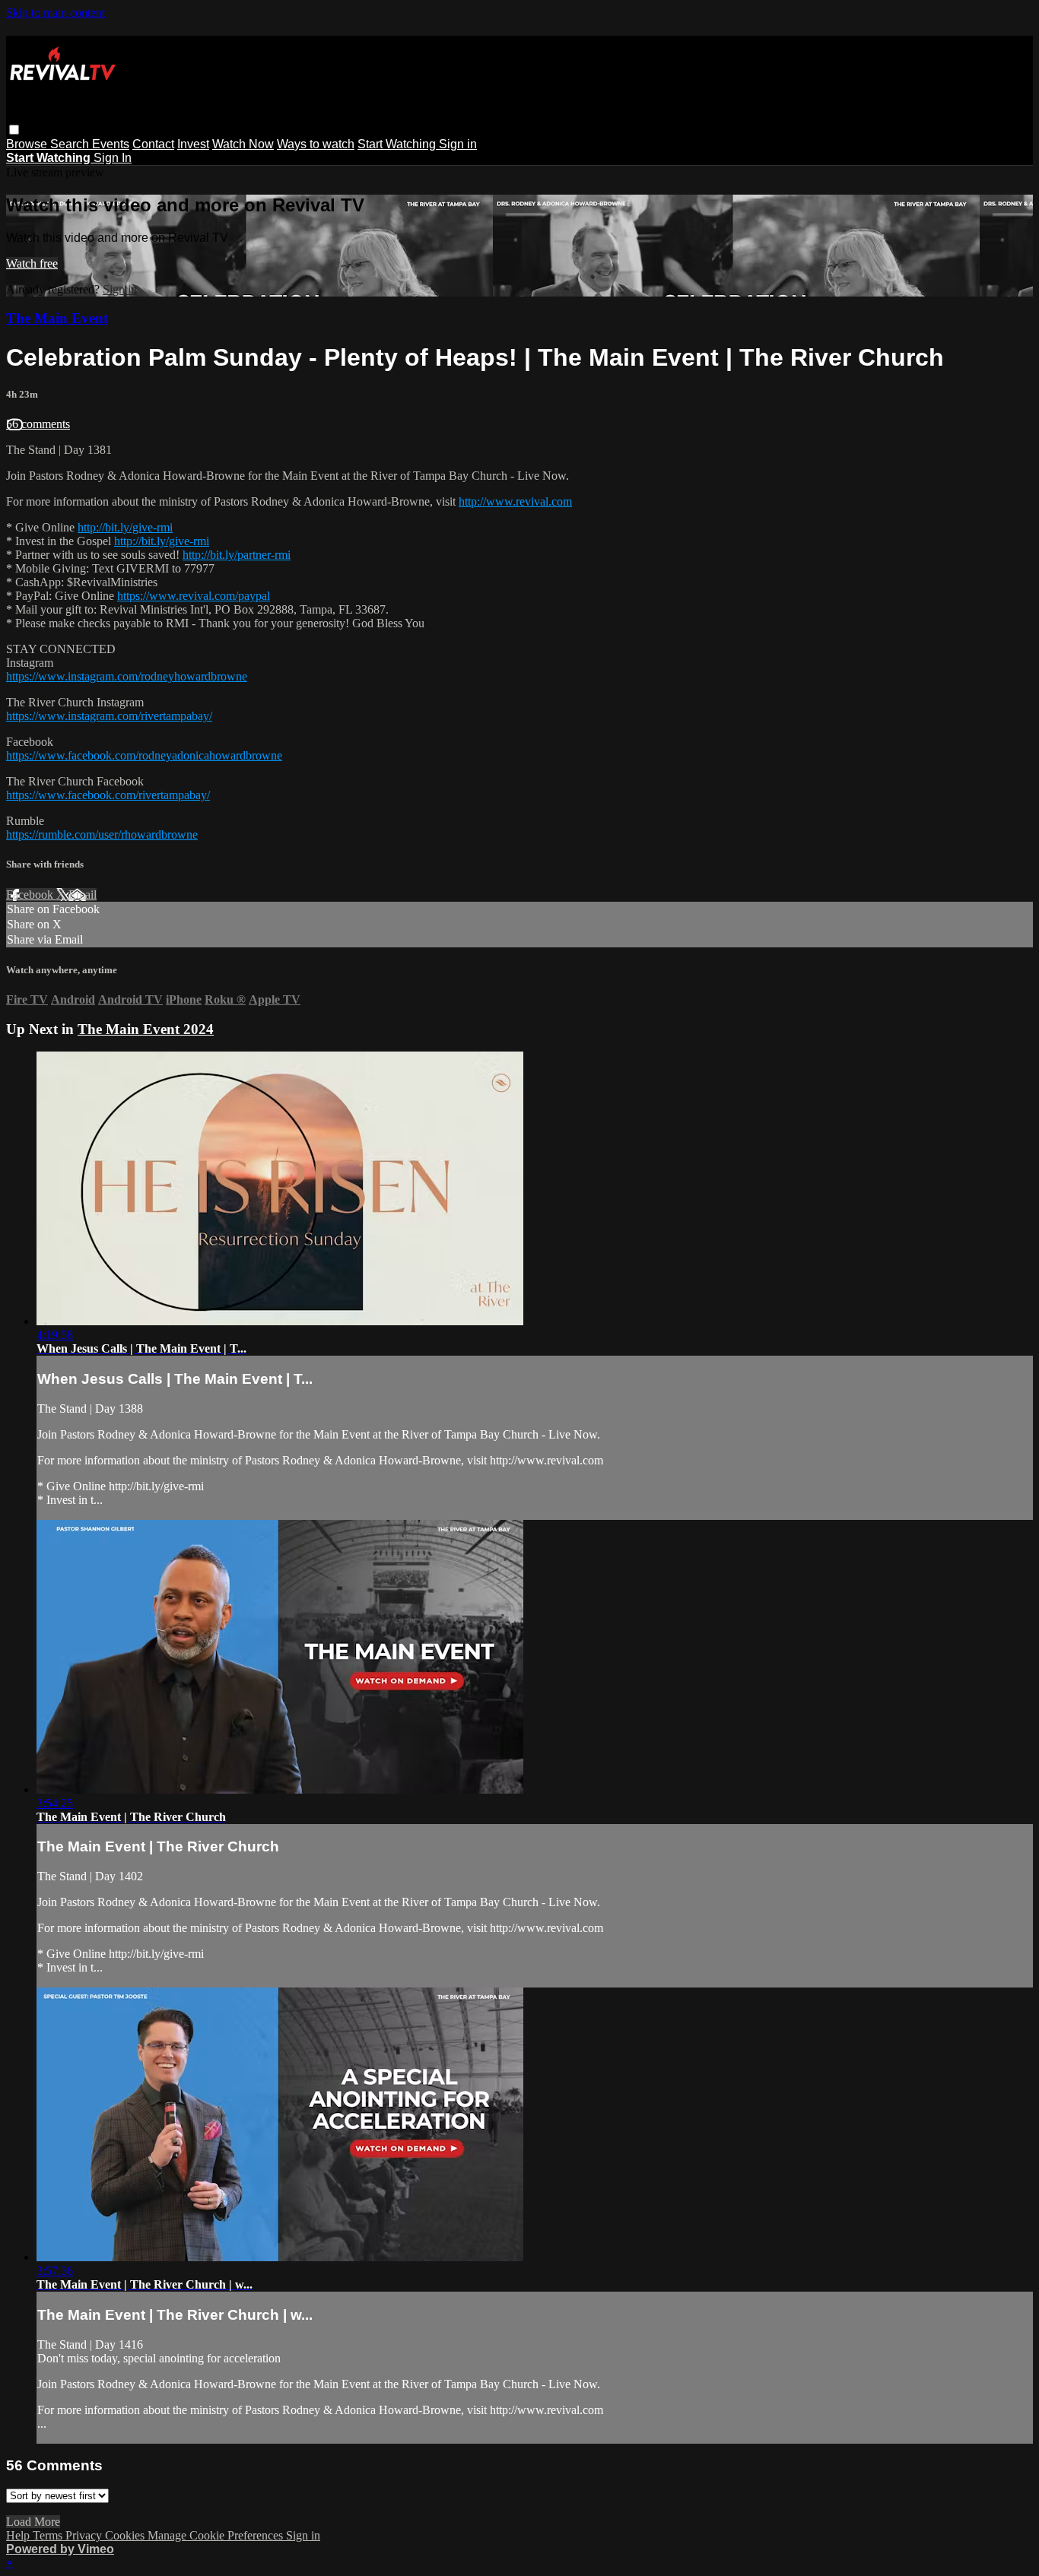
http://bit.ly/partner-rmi (237, 555)
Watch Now (243, 144)
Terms (49, 2535)
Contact (153, 144)
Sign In (113, 158)
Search (71, 144)
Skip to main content (56, 13)
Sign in (458, 144)
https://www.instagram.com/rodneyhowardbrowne (127, 676)
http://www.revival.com (515, 501)
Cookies (126, 2535)
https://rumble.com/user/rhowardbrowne (102, 834)
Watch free (32, 263)
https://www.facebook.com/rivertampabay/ (108, 795)
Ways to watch (316, 144)
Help (19, 2535)
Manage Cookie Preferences (217, 2535)
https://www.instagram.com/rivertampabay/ (109, 716)
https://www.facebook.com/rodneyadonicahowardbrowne (144, 755)
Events (111, 144)
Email (83, 895)
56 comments (38, 424)
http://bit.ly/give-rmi (125, 527)
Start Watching (398, 144)
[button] (14, 130)
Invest (193, 144)
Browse (28, 144)
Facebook (31, 895)
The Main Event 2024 (146, 1029)
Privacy (85, 2535)
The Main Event (57, 318)
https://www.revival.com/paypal (194, 596)
